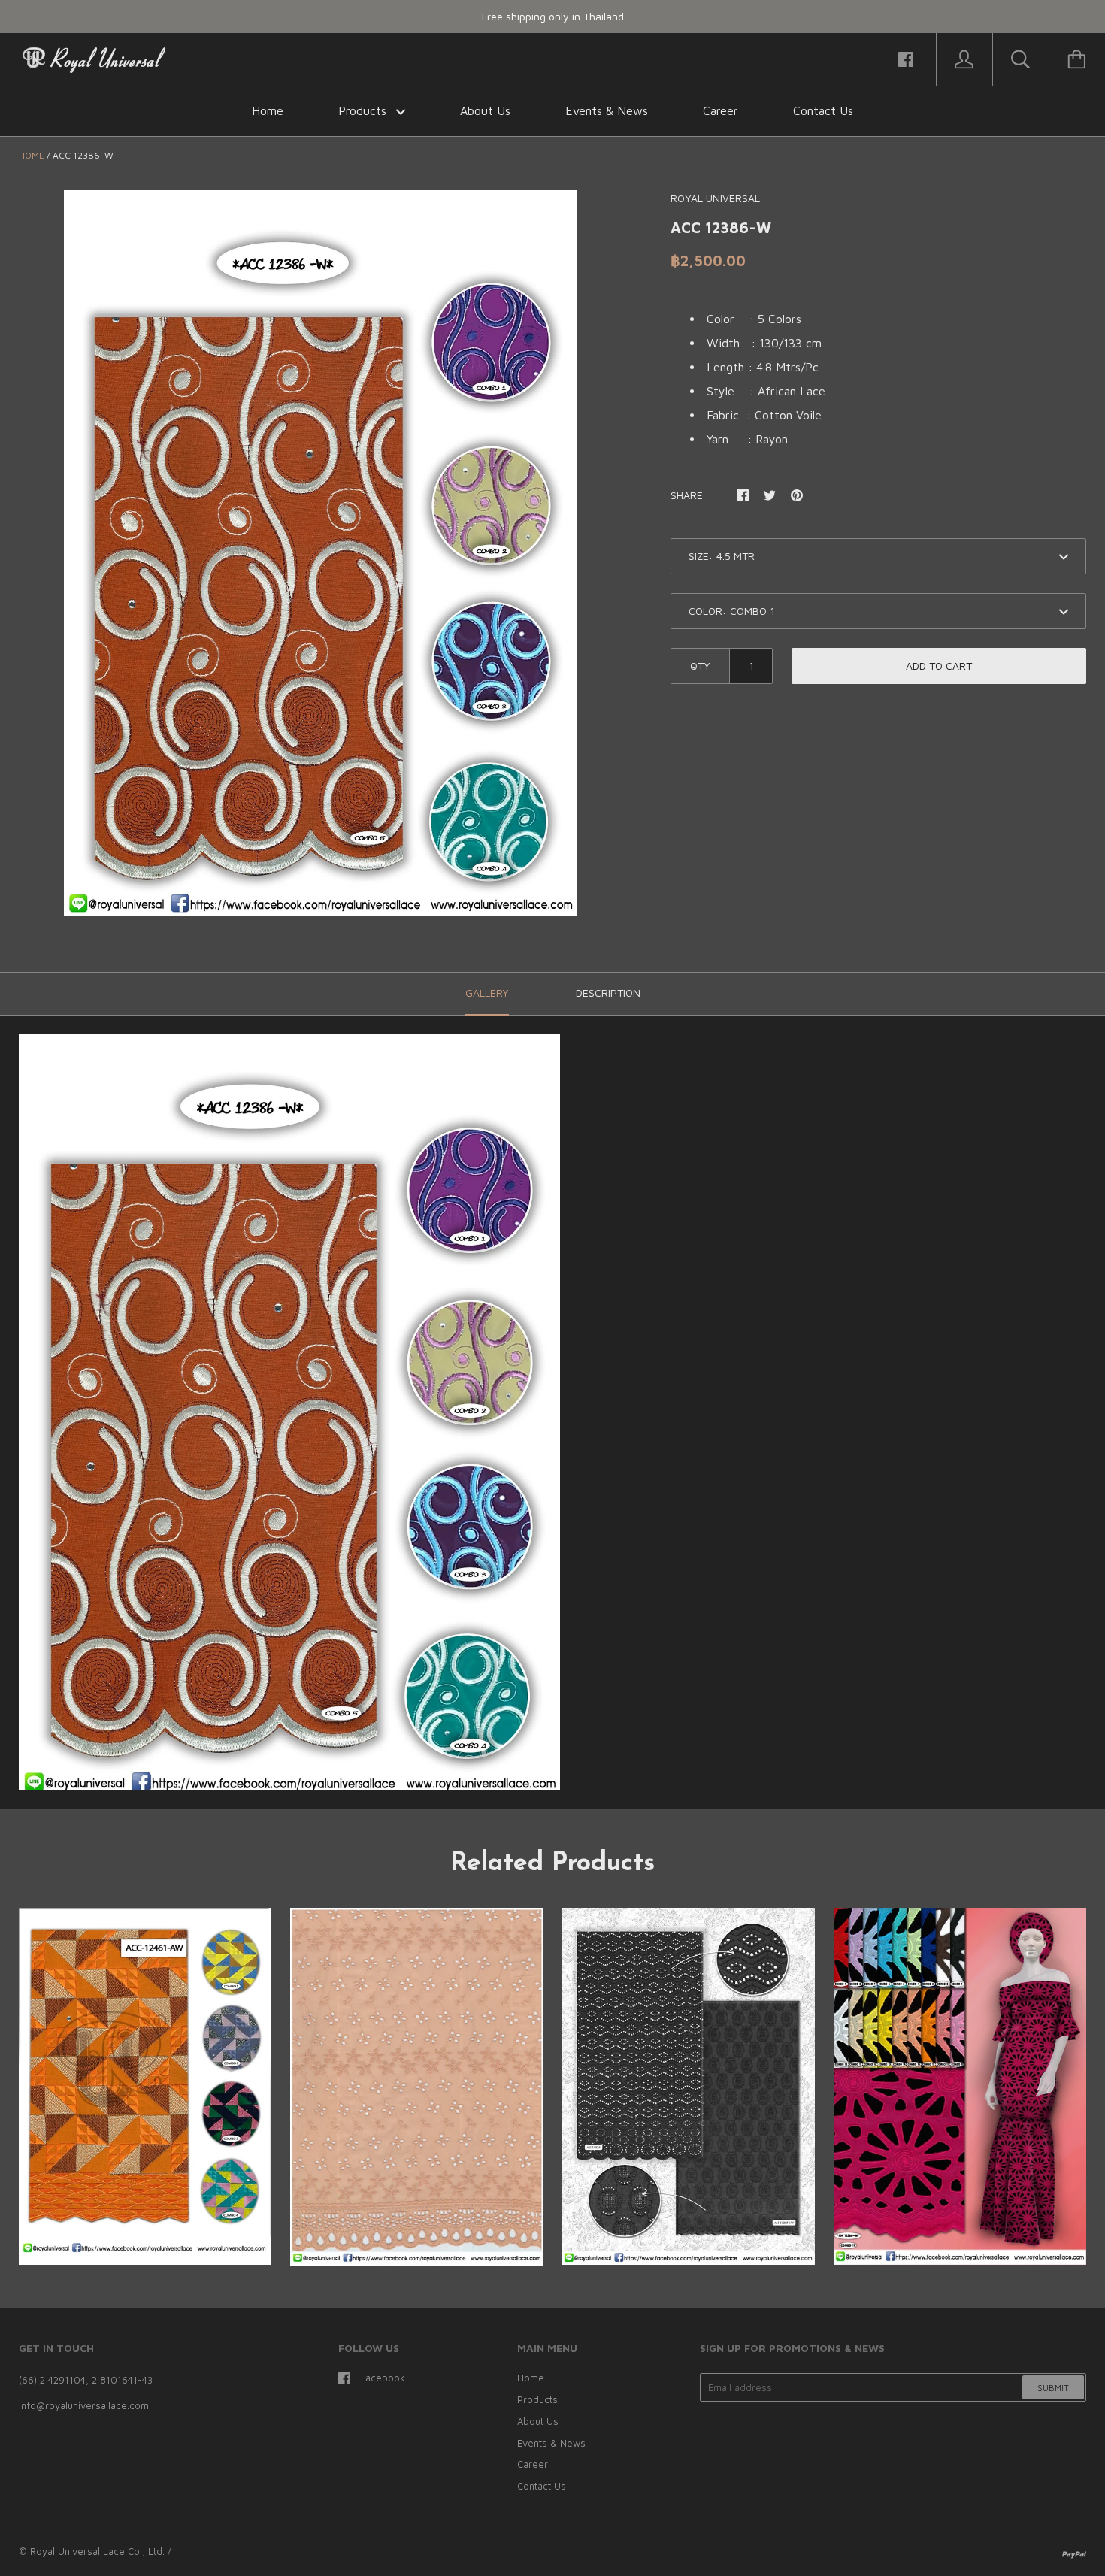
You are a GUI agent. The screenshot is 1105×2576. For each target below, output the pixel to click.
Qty (700, 666)
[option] (320, 552)
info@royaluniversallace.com (84, 2405)
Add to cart (939, 666)
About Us (485, 110)
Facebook (383, 2378)
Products (364, 110)
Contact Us (823, 110)
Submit (1053, 2388)
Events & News (607, 110)
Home (268, 110)
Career (721, 110)
